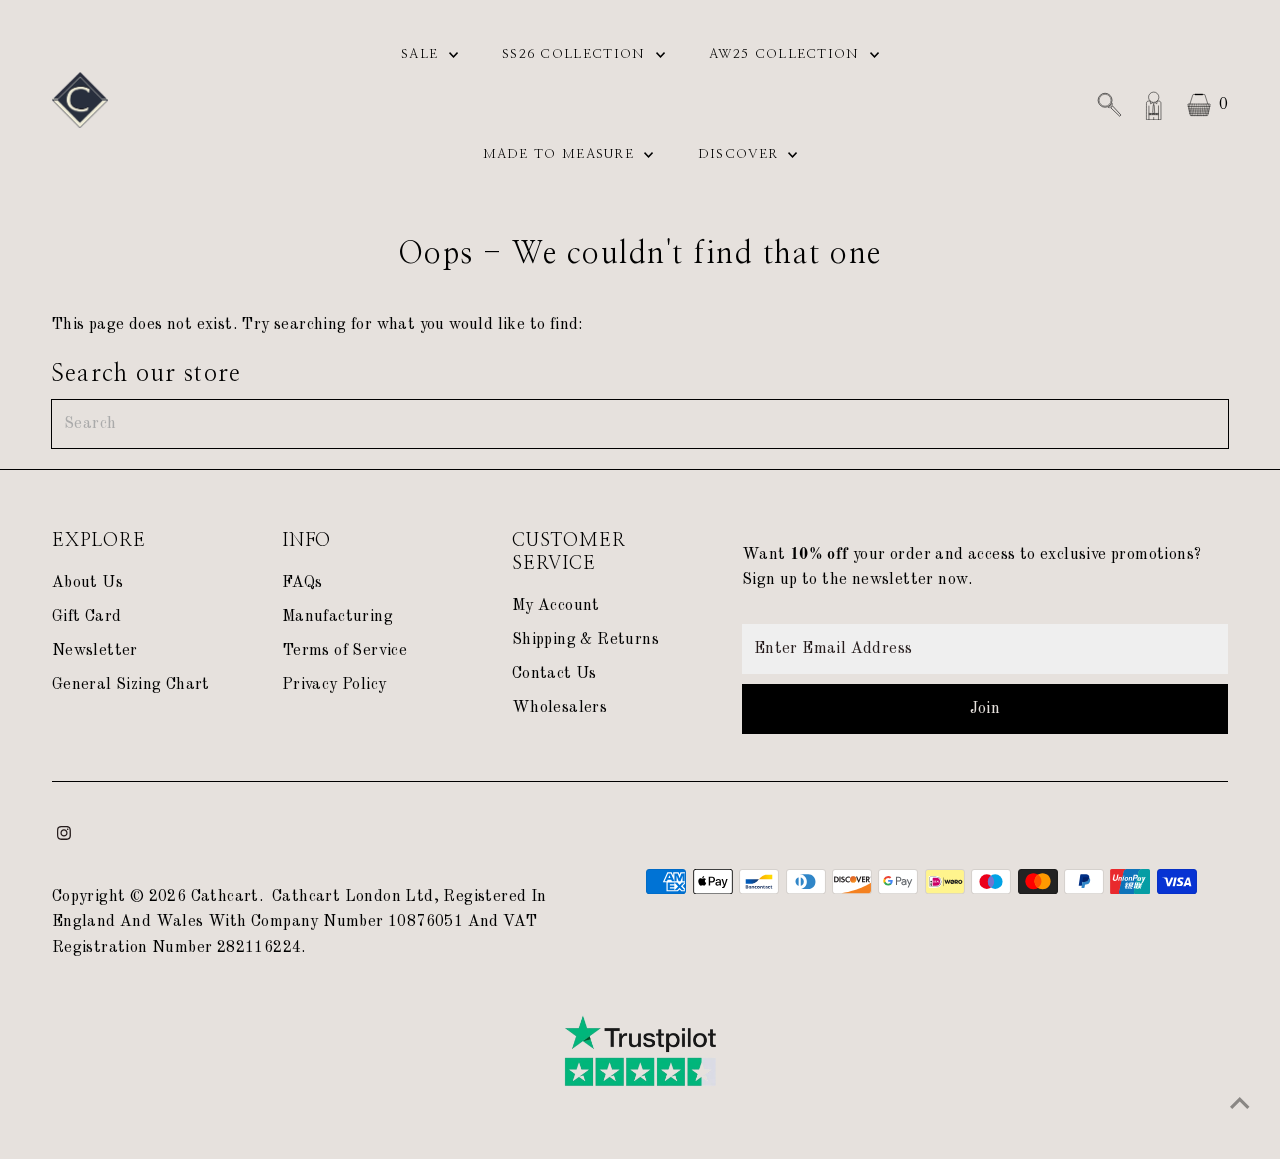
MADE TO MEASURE (561, 154)
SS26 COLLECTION (576, 54)
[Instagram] (64, 836)
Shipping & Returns (585, 640)
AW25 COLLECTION (787, 54)
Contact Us (554, 674)
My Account (556, 606)
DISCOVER (741, 154)
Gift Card (87, 617)
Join (985, 709)
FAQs (302, 583)
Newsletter (95, 651)
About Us (87, 583)
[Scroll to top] (1240, 1104)
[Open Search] (1109, 105)
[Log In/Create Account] (1154, 105)
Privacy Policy (334, 685)
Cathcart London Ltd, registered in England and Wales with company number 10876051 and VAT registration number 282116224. (299, 922)
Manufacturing (337, 617)
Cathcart (225, 897)
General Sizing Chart (131, 685)
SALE (422, 54)
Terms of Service (344, 651)
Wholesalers (559, 708)
